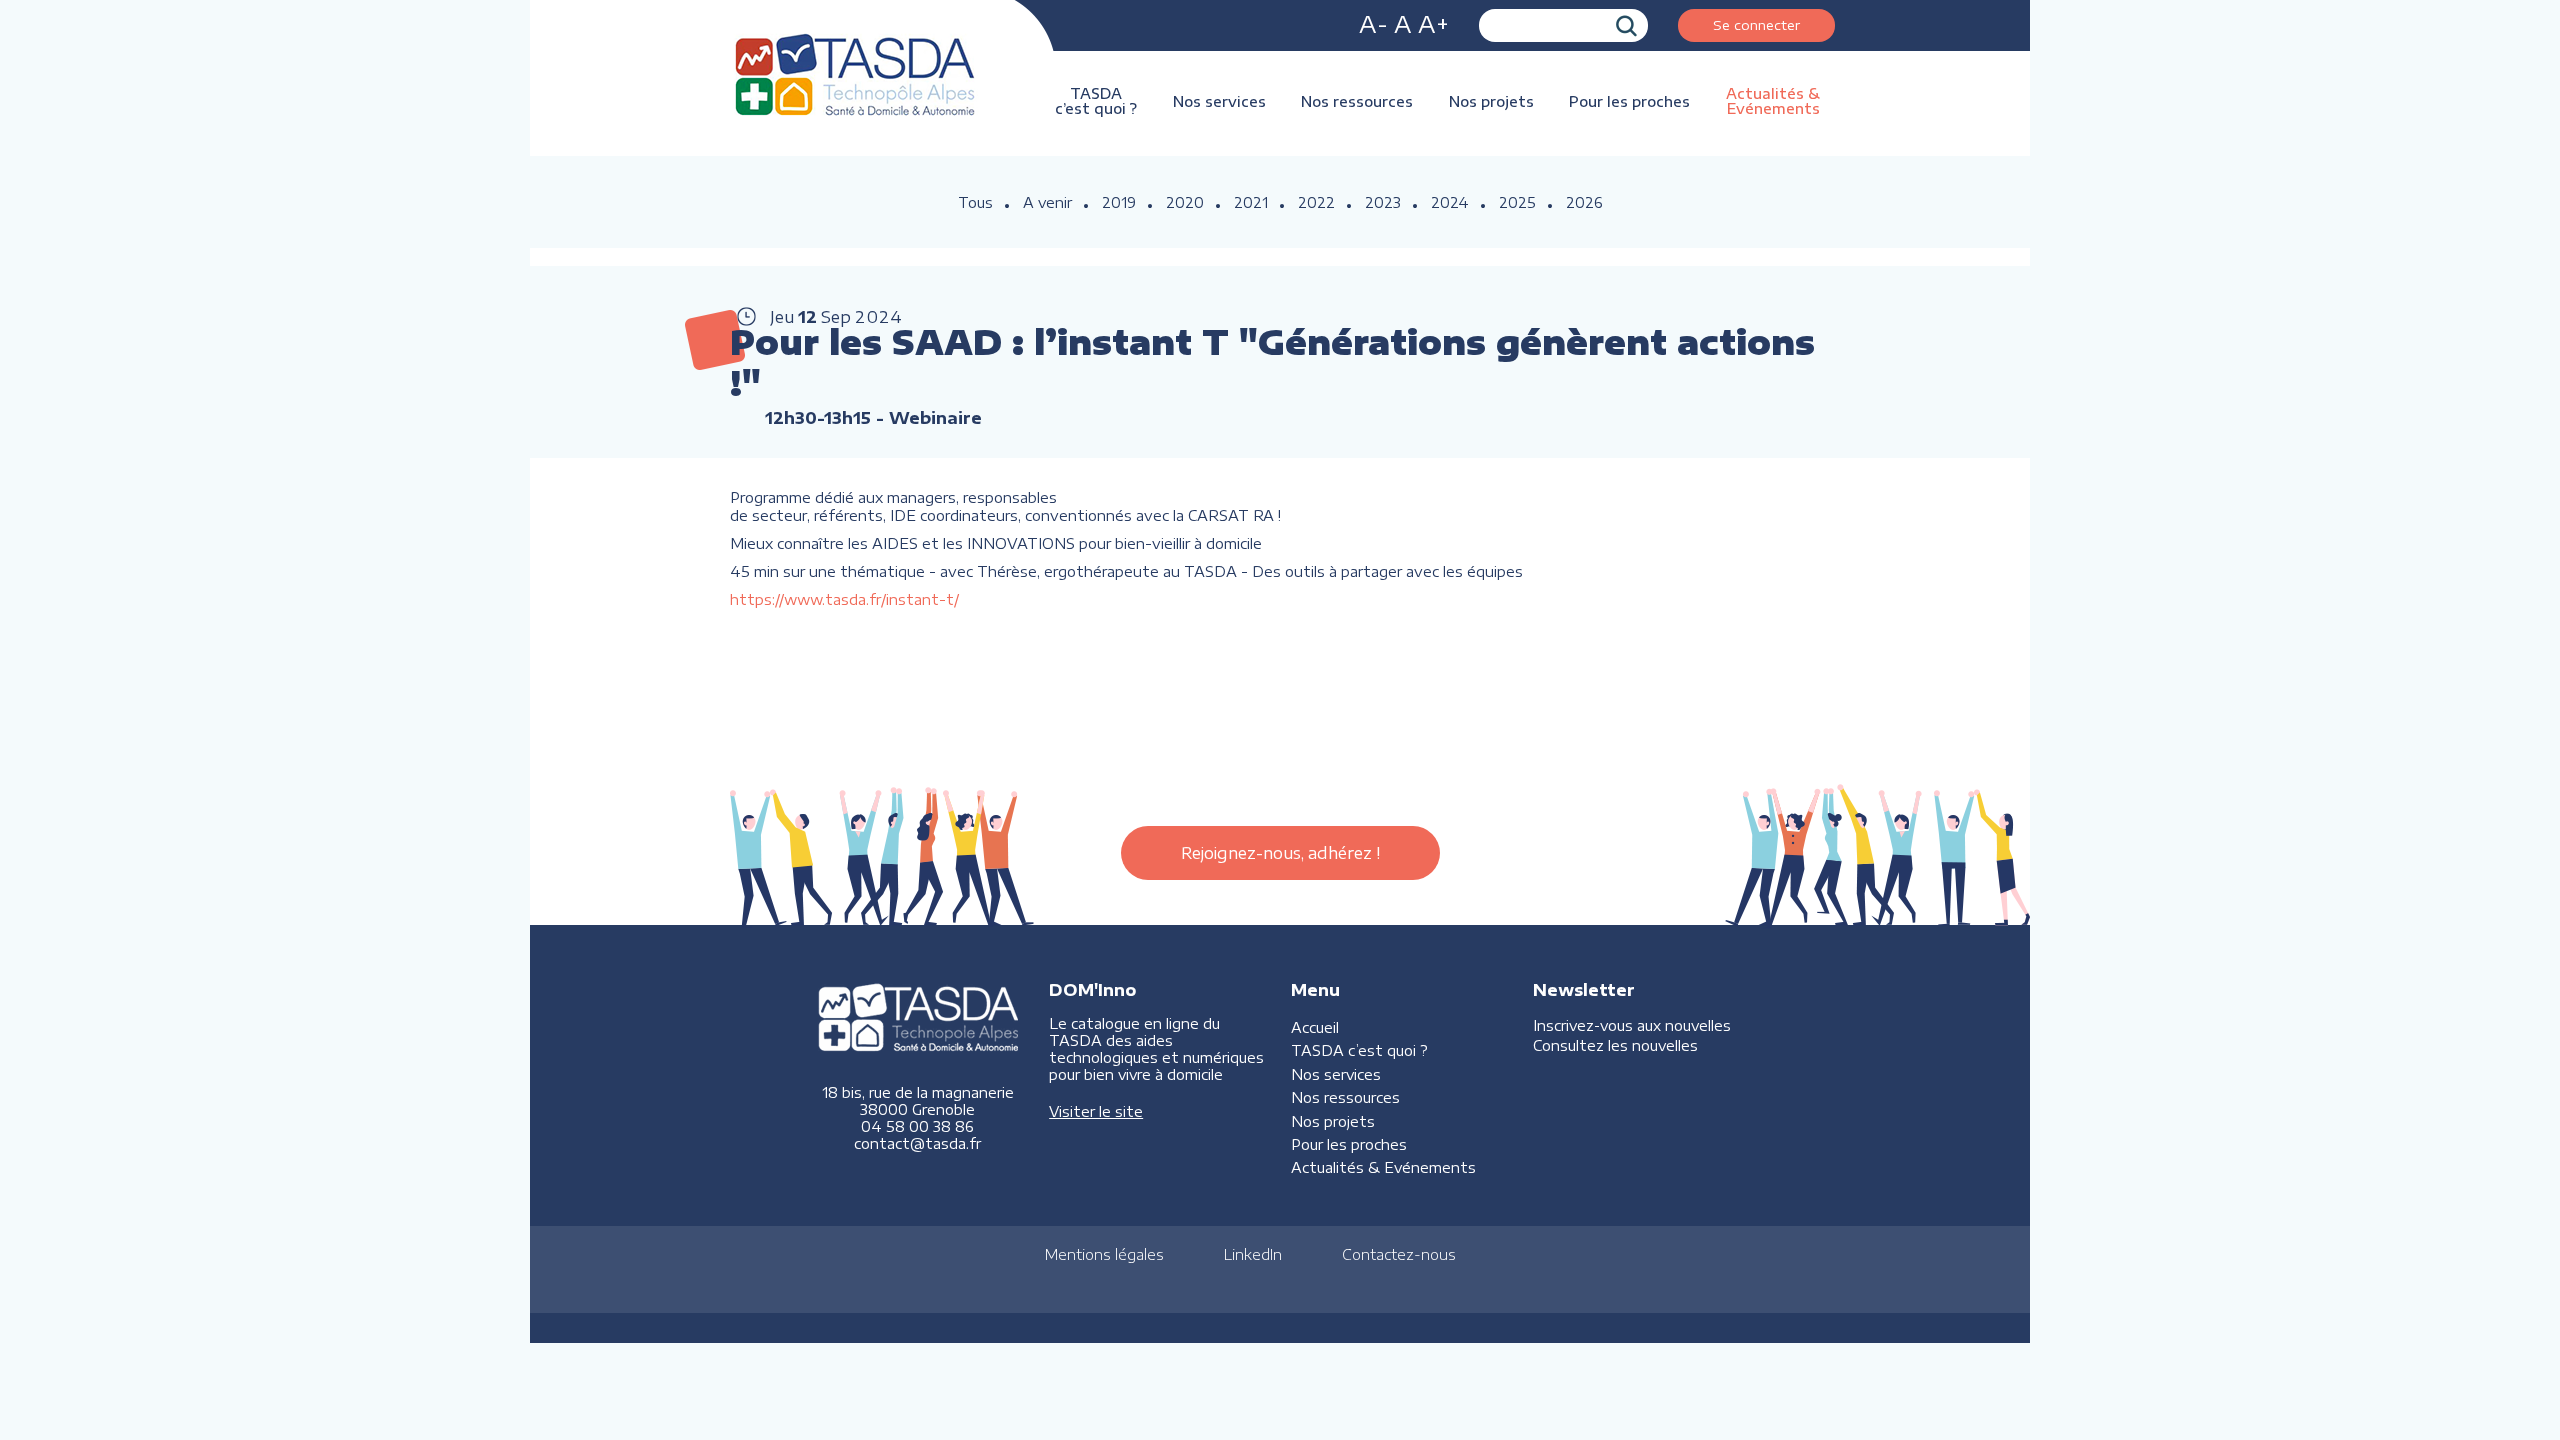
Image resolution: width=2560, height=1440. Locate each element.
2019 (1119, 202)
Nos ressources (1357, 101)
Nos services (1219, 101)
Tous (975, 202)
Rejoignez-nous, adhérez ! (1280, 853)
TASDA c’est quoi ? (1096, 101)
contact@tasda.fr (917, 1143)
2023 (1383, 202)
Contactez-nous (1399, 1254)
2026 (1584, 202)
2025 (1517, 202)
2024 (1450, 202)
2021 (1251, 202)
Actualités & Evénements (1773, 101)
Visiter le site (1096, 1111)
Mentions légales (1104, 1254)
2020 (1185, 202)
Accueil (1315, 1027)
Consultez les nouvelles (1615, 1045)
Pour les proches (1629, 101)
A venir (1047, 202)
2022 (1316, 202)
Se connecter (1756, 24)
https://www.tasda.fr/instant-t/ (844, 599)
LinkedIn (1253, 1254)
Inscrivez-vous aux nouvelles (1632, 1025)
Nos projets (1491, 101)
